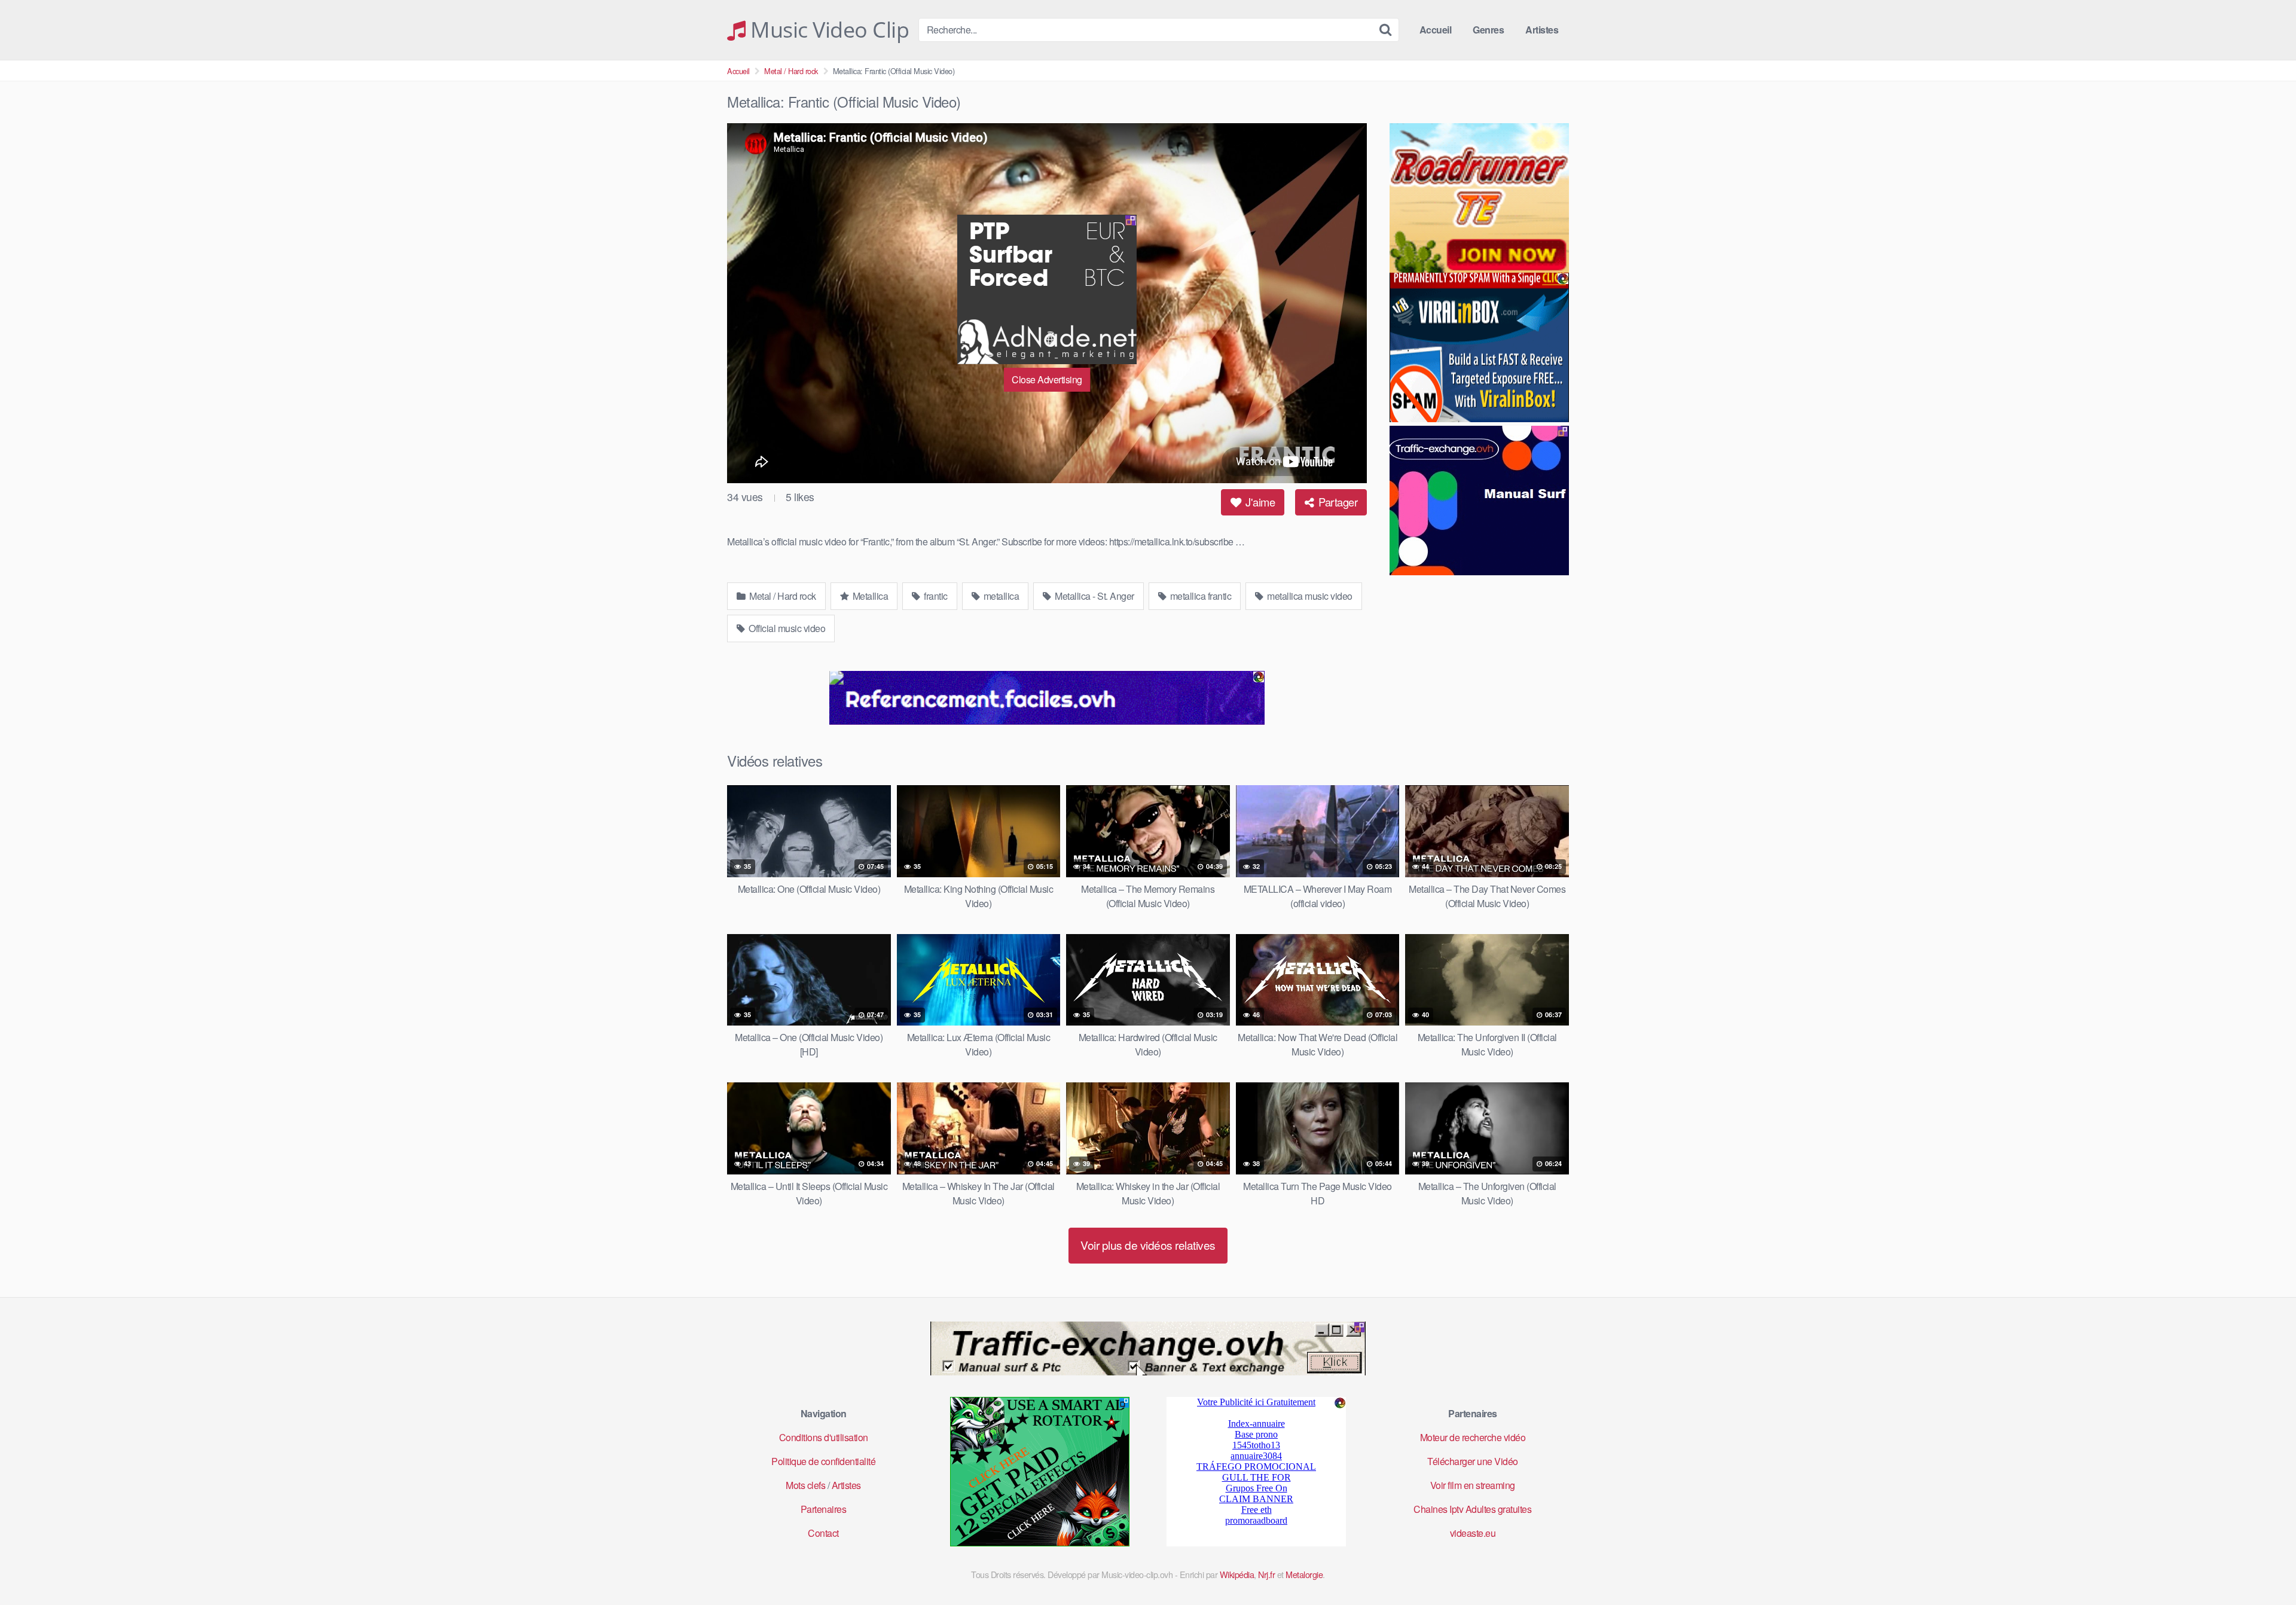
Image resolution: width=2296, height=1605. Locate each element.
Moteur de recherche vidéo (1473, 1437)
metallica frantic (1199, 596)
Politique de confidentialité (823, 1461)
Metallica (869, 596)
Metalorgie (1304, 1574)
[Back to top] (2263, 1567)
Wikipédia (1237, 1574)
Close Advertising (1047, 379)
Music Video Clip (827, 30)
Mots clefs (805, 1485)
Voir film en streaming (1473, 1485)
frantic (935, 596)
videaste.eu (1473, 1533)
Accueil (1436, 30)
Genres (1488, 30)
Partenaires (824, 1509)
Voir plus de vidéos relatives (1148, 1245)
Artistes (1542, 30)
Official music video (786, 628)
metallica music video (1309, 596)
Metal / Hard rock (791, 71)
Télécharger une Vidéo (1473, 1461)
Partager (1337, 502)
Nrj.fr (1266, 1574)
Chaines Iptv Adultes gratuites (1472, 1509)
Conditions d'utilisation (824, 1437)
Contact (823, 1533)
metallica (1000, 596)
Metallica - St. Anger (1094, 596)
